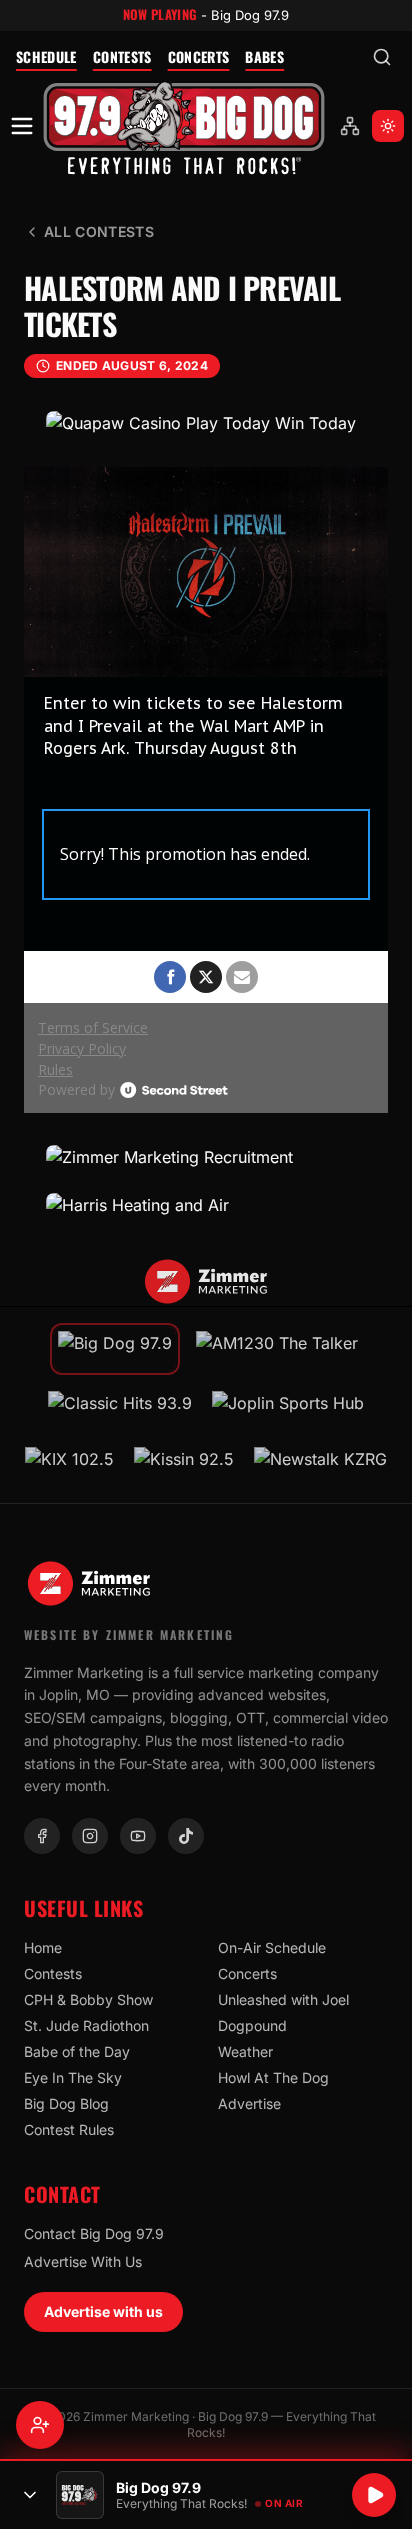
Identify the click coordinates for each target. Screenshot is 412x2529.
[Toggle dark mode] (388, 126)
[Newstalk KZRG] (320, 1465)
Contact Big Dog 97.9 (94, 2233)
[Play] (374, 2495)
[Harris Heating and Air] (206, 1205)
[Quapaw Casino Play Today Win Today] (206, 423)
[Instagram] (90, 1836)
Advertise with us (103, 2311)
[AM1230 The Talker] (277, 1349)
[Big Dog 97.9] (184, 126)
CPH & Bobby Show (88, 1999)
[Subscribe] (40, 2425)
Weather (245, 2051)
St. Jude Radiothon (86, 2025)
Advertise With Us (83, 2261)
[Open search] (382, 57)
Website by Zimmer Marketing (129, 1634)
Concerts (199, 56)
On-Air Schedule (272, 1947)
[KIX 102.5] (69, 1465)
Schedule (46, 56)
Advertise (249, 2103)
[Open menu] (22, 126)
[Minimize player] (30, 2495)
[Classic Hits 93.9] (120, 1409)
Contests (122, 56)
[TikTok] (186, 1836)
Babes (264, 56)
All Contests (99, 231)
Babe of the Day (77, 2051)
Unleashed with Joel (283, 1999)
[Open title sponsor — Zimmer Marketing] (206, 1282)
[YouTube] (138, 1836)
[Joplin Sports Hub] (288, 1409)
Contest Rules (69, 2129)
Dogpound (252, 2025)
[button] (184, 126)
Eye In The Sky (73, 2077)
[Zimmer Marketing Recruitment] (206, 1157)
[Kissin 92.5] (184, 1465)
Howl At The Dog (273, 2077)
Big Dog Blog (66, 2103)
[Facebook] (42, 1836)
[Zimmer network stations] (350, 126)
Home (43, 1947)
